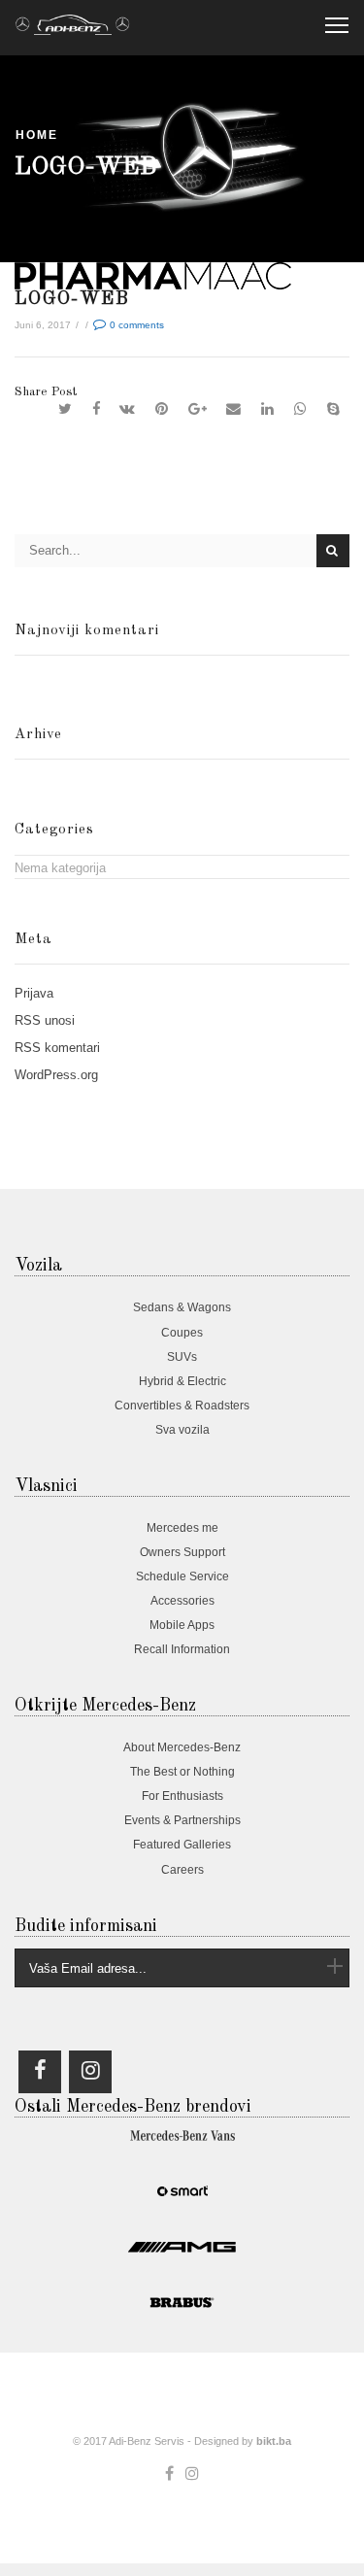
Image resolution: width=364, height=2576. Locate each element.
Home (37, 135)
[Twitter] (66, 409)
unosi (45, 1020)
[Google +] (197, 409)
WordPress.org (56, 1075)
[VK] (128, 409)
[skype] (333, 409)
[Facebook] (96, 409)
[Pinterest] (162, 409)
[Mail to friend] (234, 409)
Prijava (34, 993)
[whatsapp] (301, 409)
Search (333, 551)
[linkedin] (268, 409)
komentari (57, 1048)
